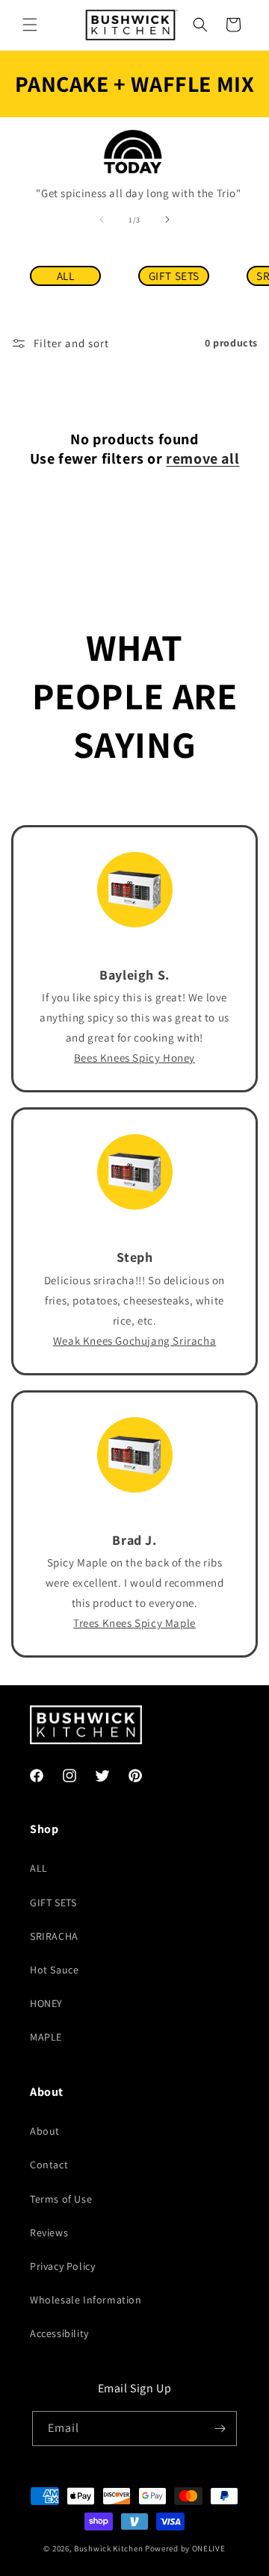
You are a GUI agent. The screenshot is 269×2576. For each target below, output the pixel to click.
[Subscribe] (220, 2429)
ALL (66, 276)
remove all (202, 458)
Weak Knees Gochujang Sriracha (134, 1341)
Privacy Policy (62, 2266)
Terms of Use (61, 2199)
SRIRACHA (54, 1936)
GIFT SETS (174, 276)
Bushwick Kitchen (108, 2548)
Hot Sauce (54, 1970)
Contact (49, 2165)
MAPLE (46, 2037)
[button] (30, 25)
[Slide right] (167, 220)
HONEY (46, 2003)
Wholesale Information (86, 2300)
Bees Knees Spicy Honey (134, 1058)
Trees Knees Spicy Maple (134, 1623)
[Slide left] (102, 220)
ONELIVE (209, 2548)
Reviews (49, 2233)
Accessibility (59, 2333)
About (45, 2131)
